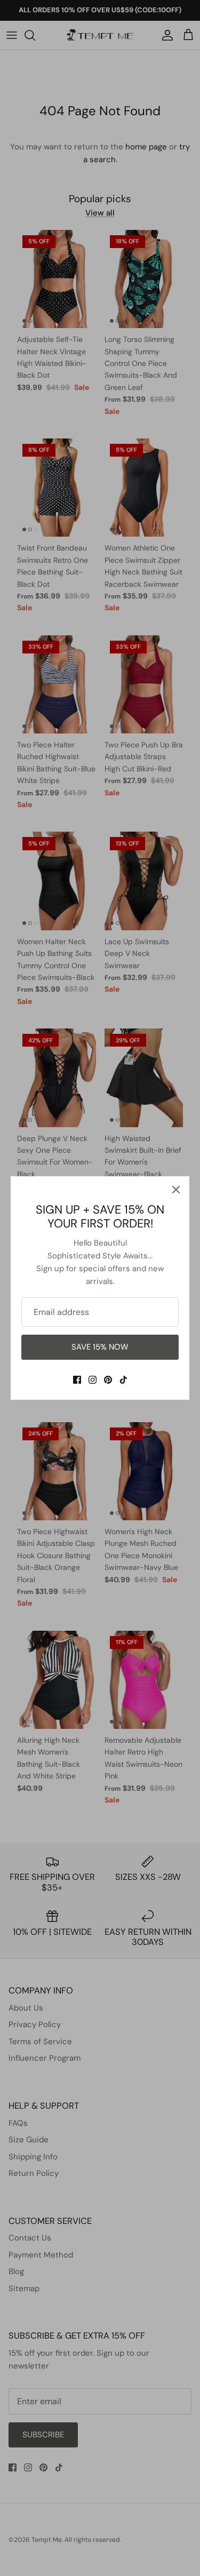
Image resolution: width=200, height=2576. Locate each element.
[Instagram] (93, 1380)
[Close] (176, 1190)
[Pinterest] (108, 1380)
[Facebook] (77, 1380)
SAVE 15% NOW (100, 1347)
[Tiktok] (123, 1380)
